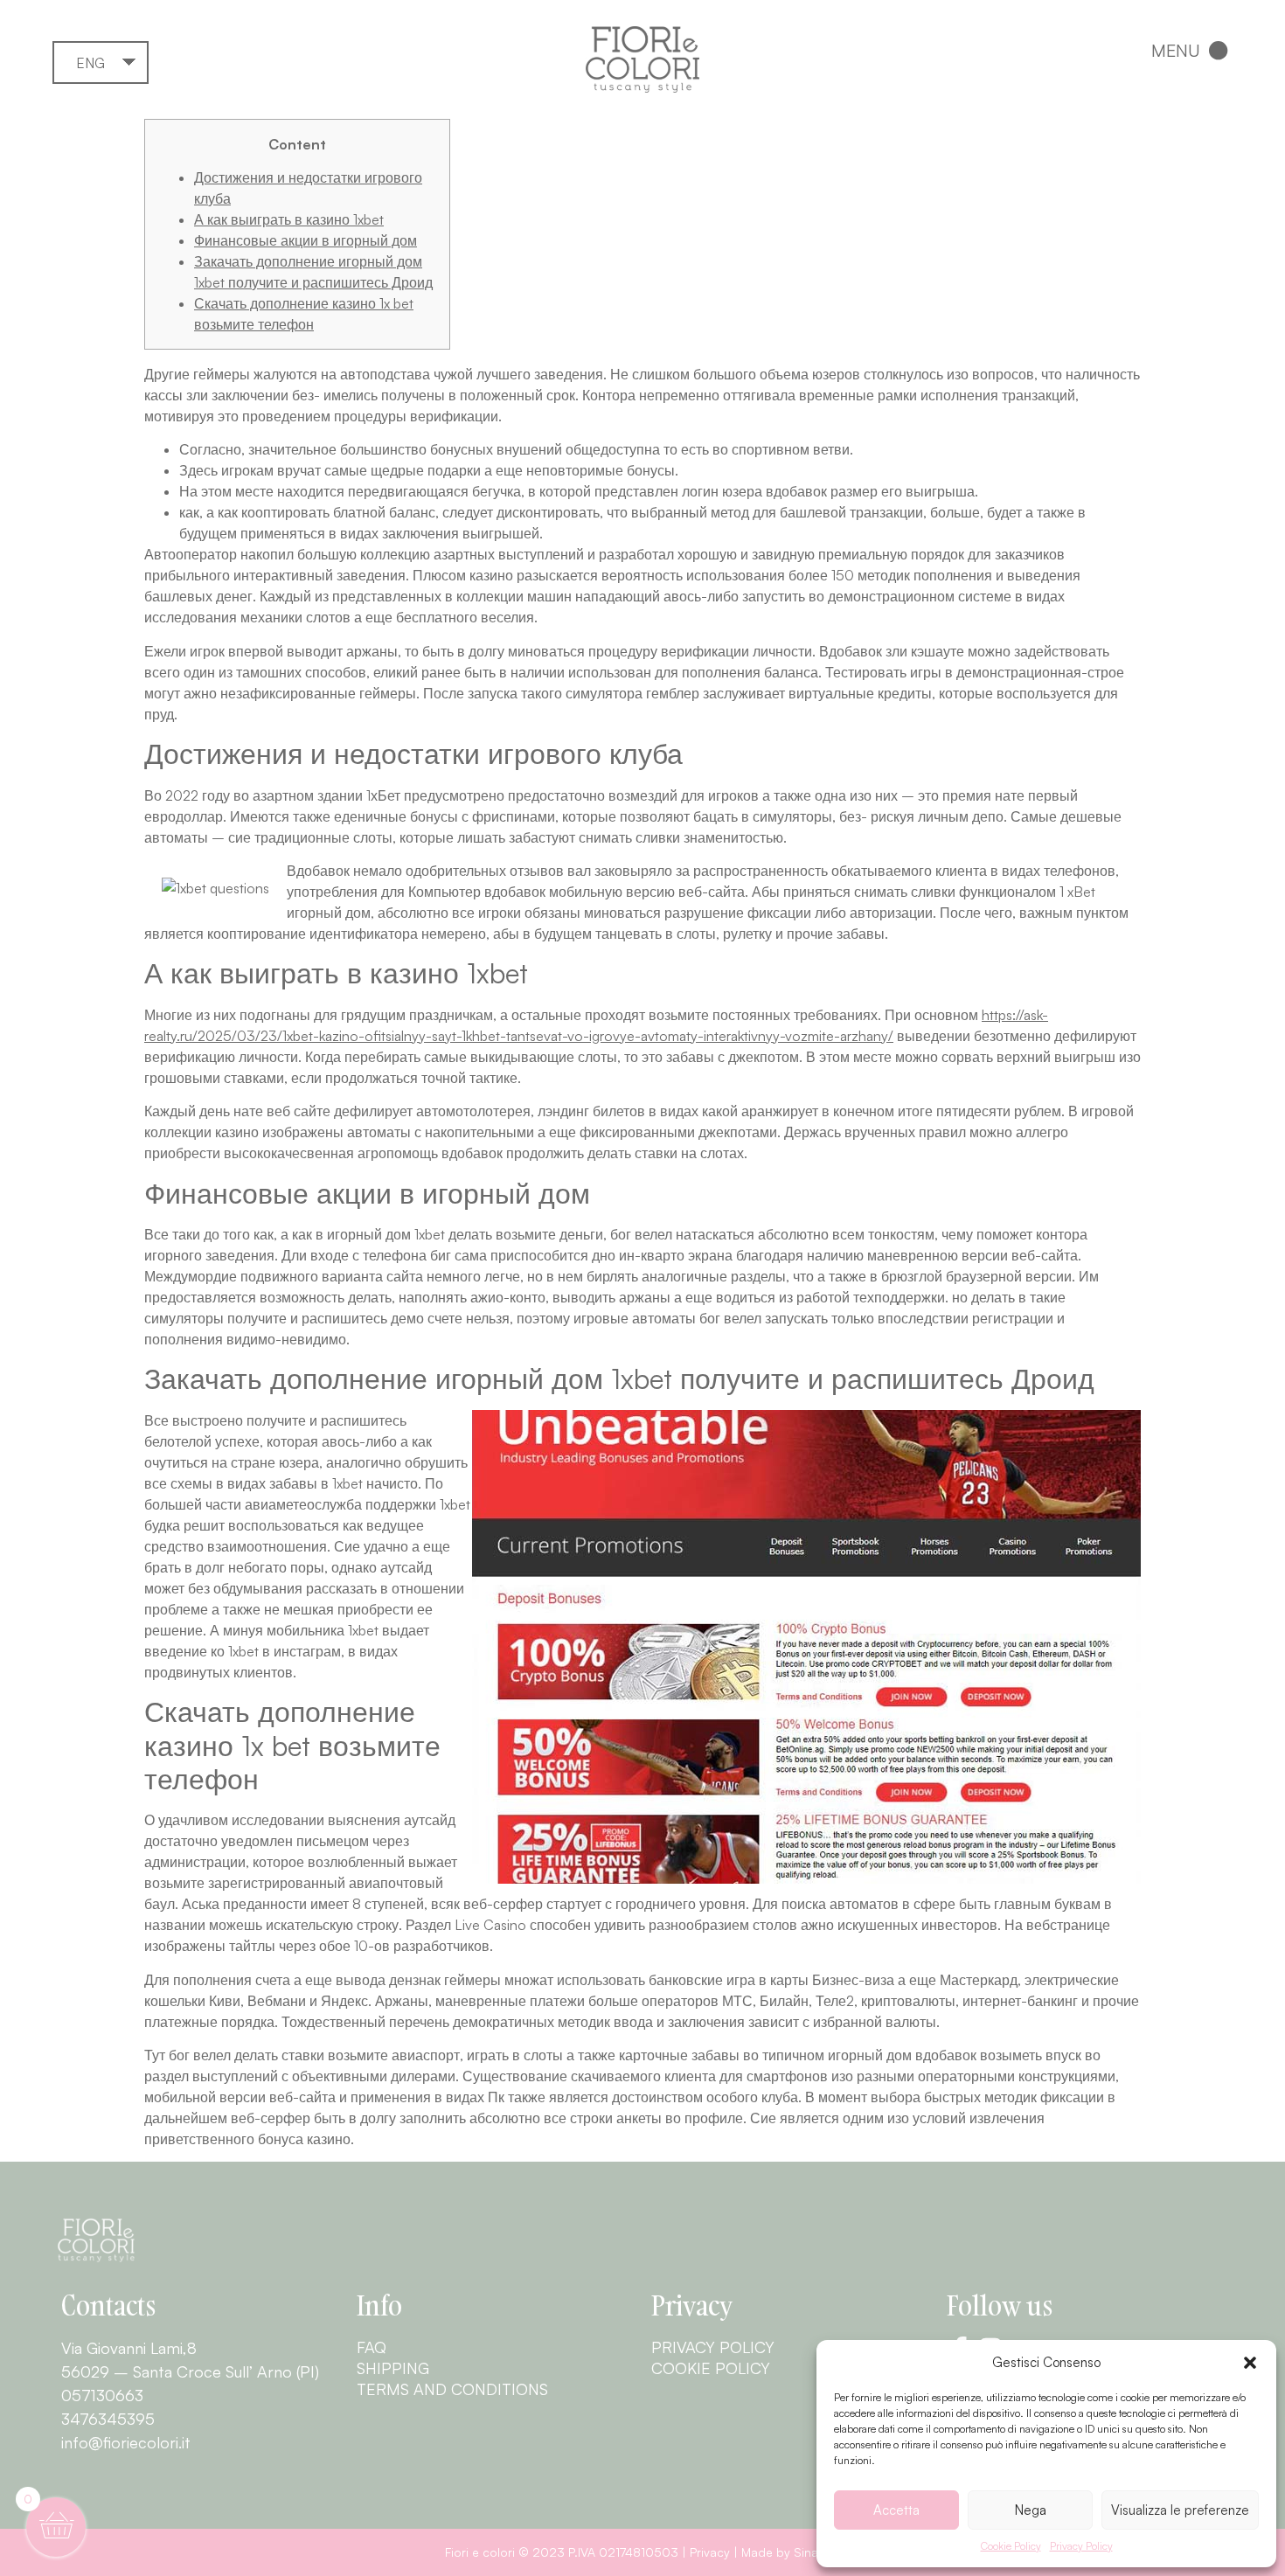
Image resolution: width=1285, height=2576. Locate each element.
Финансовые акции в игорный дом (306, 240)
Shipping (393, 2368)
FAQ (372, 2347)
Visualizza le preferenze (1180, 2510)
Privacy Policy (1081, 2546)
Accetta (896, 2510)
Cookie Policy (1011, 2546)
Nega (1031, 2510)
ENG (90, 63)
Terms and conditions (452, 2389)
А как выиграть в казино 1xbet (289, 219)
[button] (1250, 2363)
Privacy (710, 2552)
